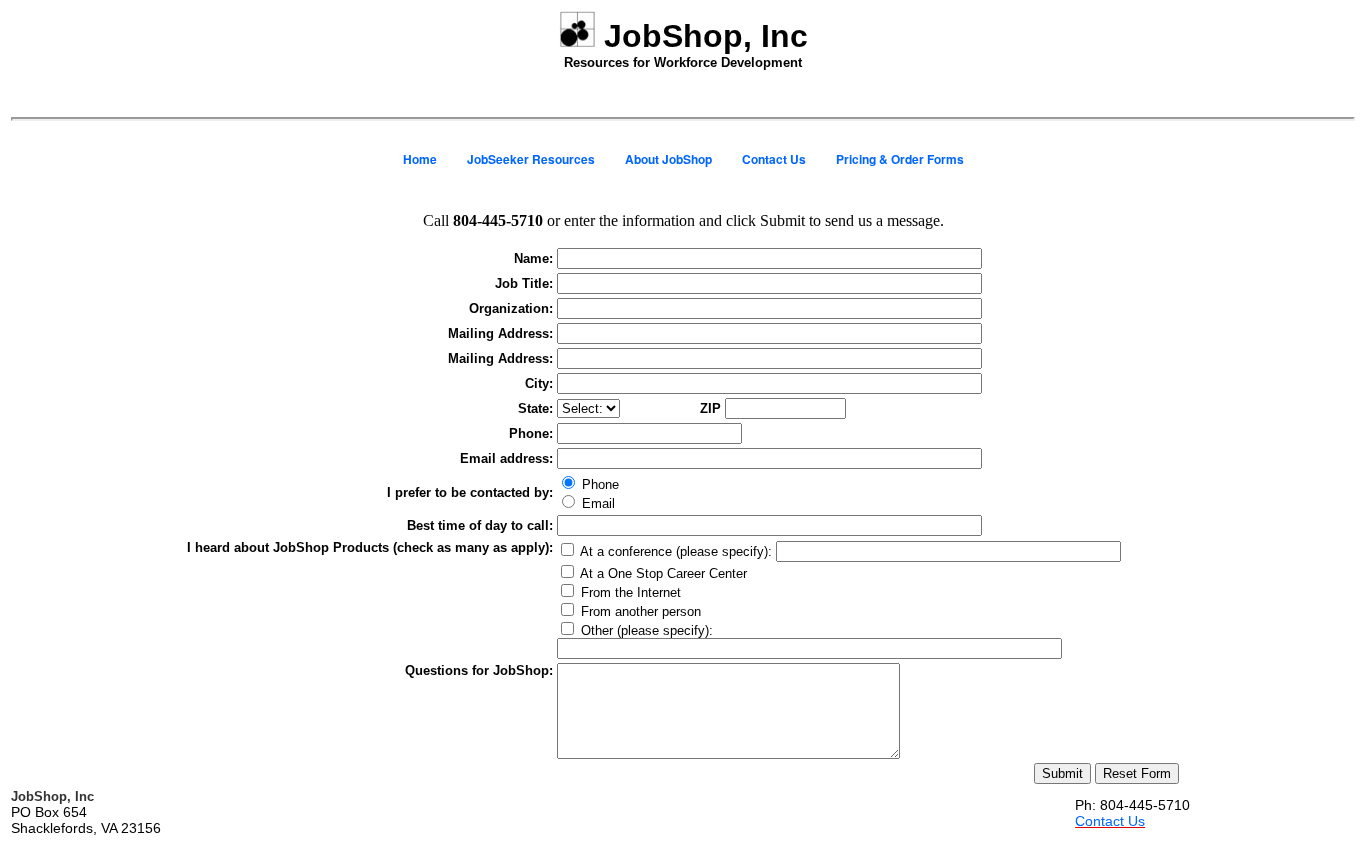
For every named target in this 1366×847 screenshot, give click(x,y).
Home (420, 159)
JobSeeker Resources (531, 159)
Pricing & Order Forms (900, 159)
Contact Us (774, 159)
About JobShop (668, 159)
